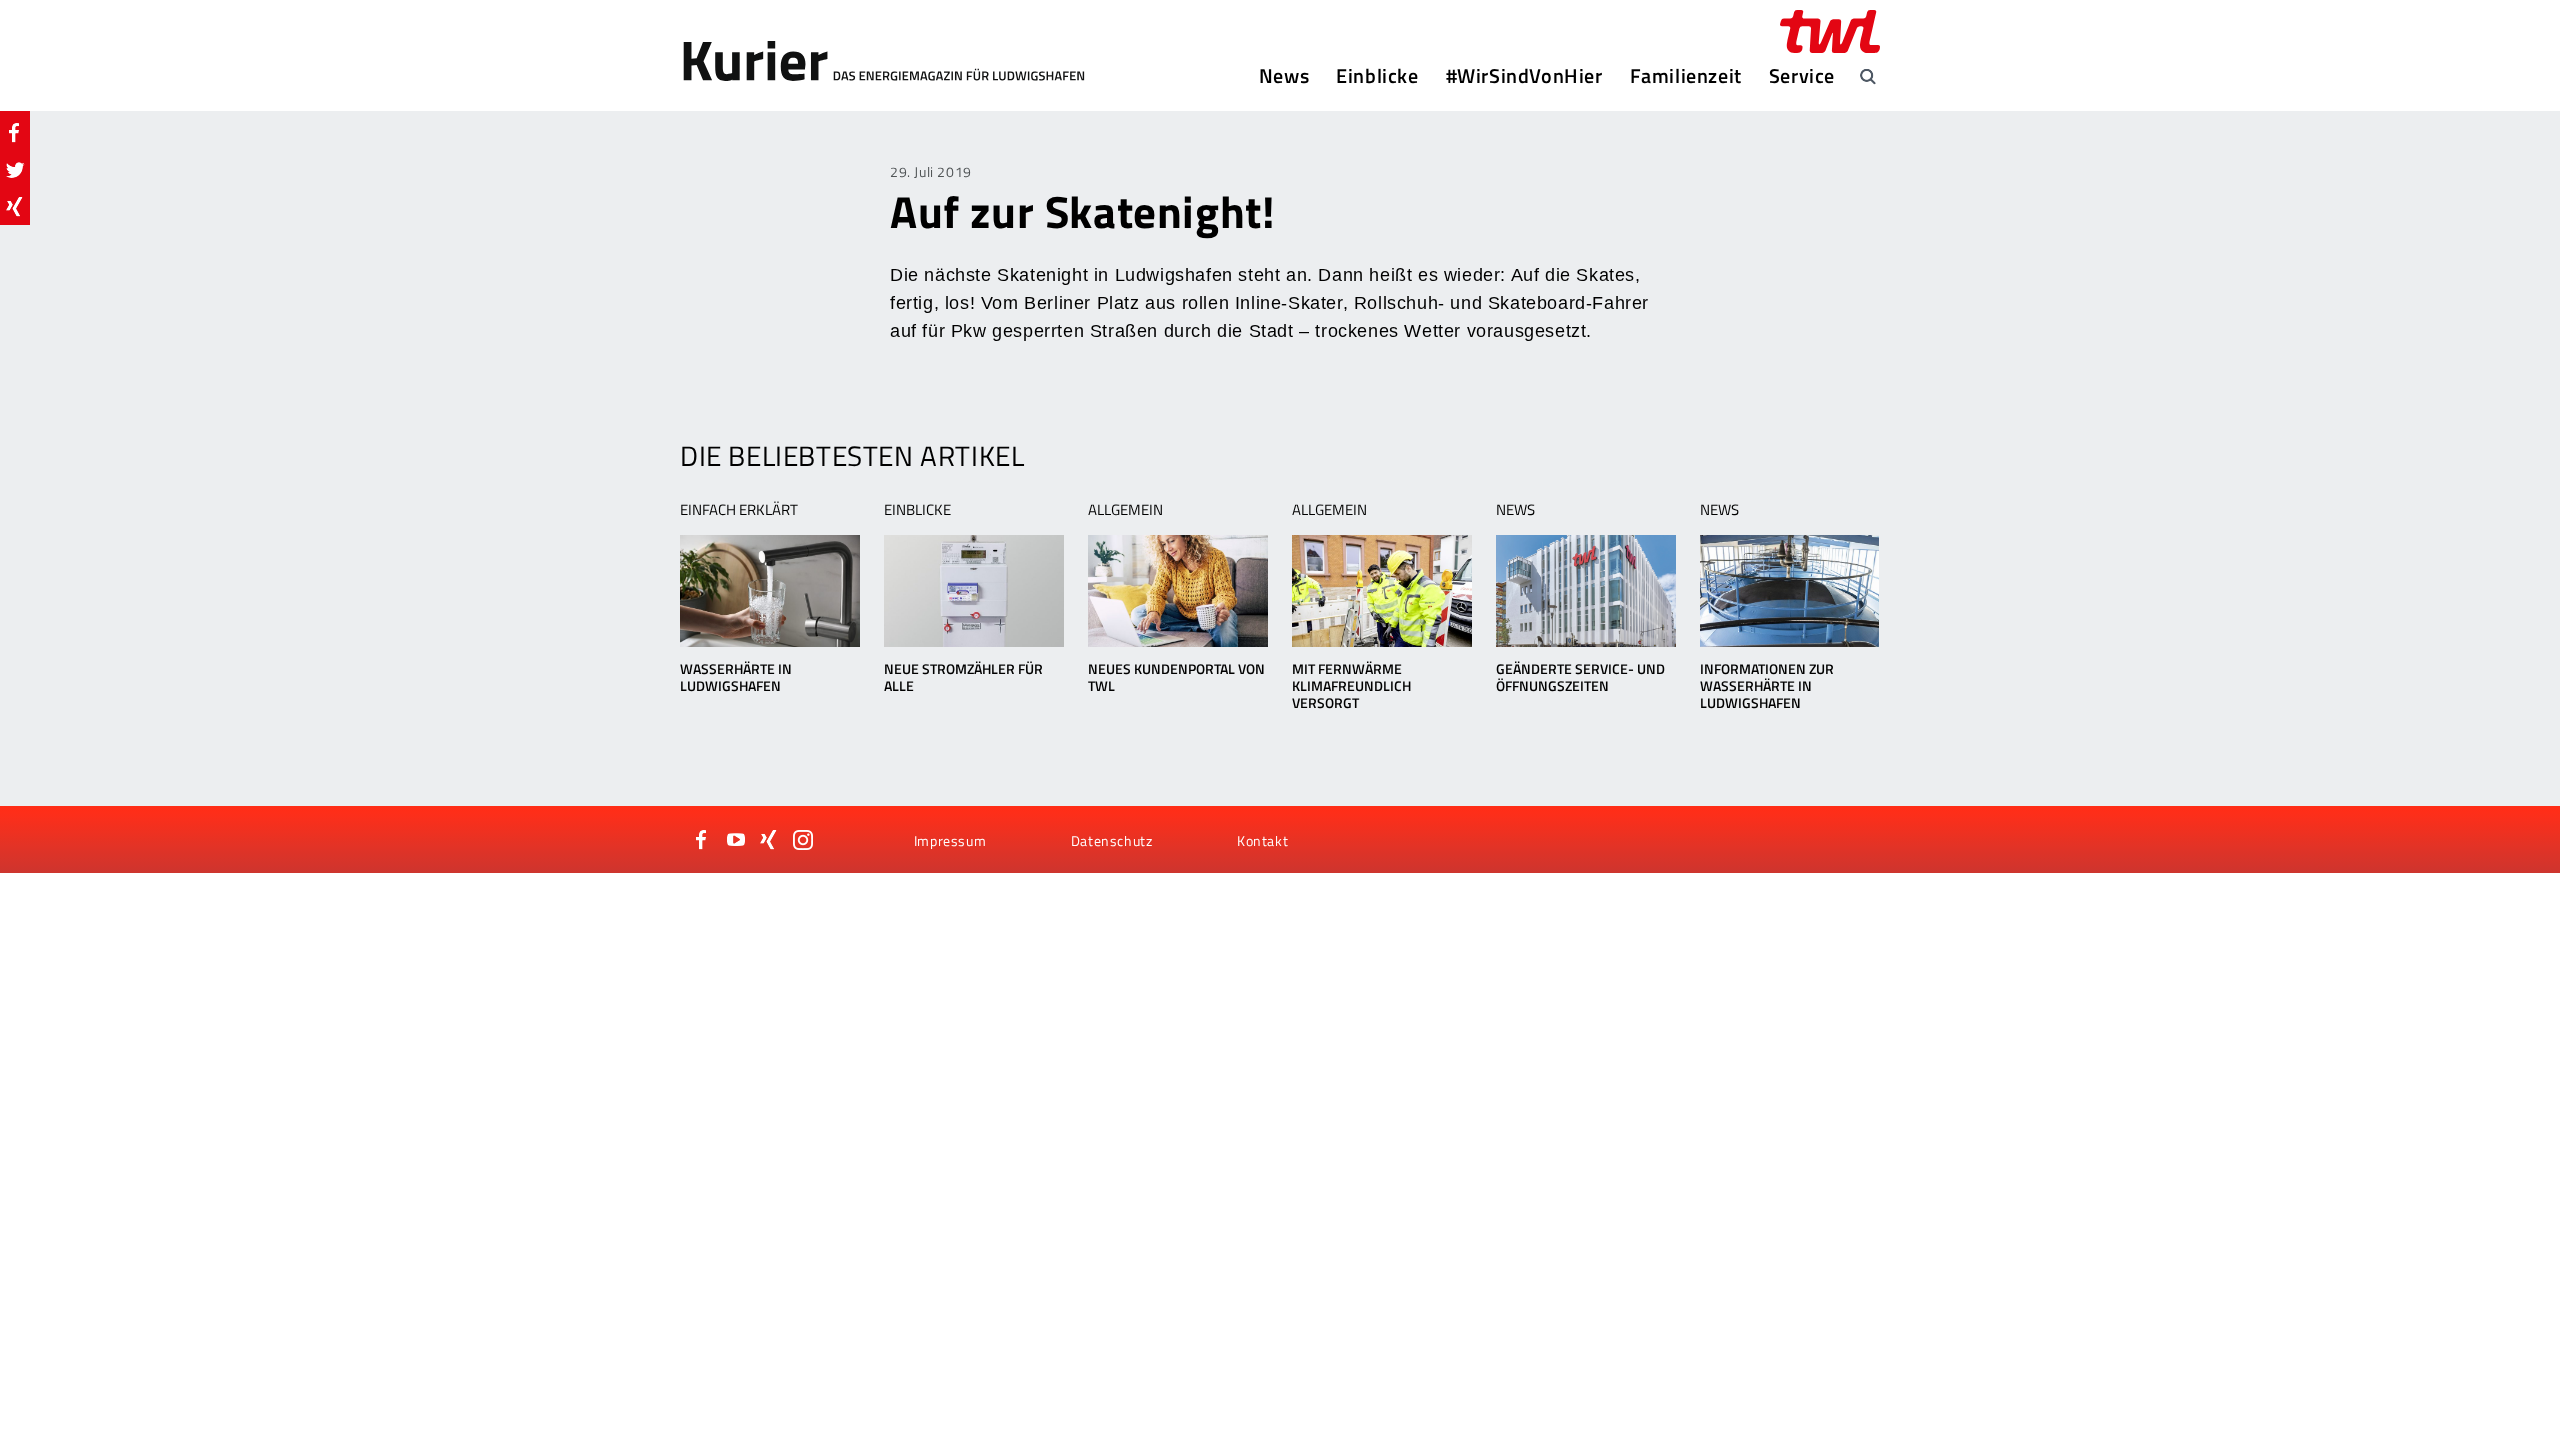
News (1284, 76)
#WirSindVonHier (1524, 76)
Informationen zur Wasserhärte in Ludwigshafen (1767, 685)
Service (1802, 76)
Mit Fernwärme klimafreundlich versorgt (1351, 685)
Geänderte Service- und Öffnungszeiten (1580, 677)
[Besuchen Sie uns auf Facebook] (702, 840)
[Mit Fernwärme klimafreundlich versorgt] (1381, 591)
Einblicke (1377, 76)
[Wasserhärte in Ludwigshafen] (769, 591)
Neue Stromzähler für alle (963, 677)
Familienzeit (1686, 76)
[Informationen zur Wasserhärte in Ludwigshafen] (1789, 591)
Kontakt (1262, 840)
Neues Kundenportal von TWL (1176, 677)
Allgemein (1125, 509)
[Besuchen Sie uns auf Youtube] (736, 840)
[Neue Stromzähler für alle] (973, 591)
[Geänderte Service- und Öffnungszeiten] (1585, 591)
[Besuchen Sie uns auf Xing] (769, 840)
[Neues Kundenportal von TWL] (1177, 591)
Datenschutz (1112, 840)
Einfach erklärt (739, 509)
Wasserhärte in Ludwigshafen (736, 677)
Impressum (950, 840)
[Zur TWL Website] (1830, 31)
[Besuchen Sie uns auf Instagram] (803, 840)
